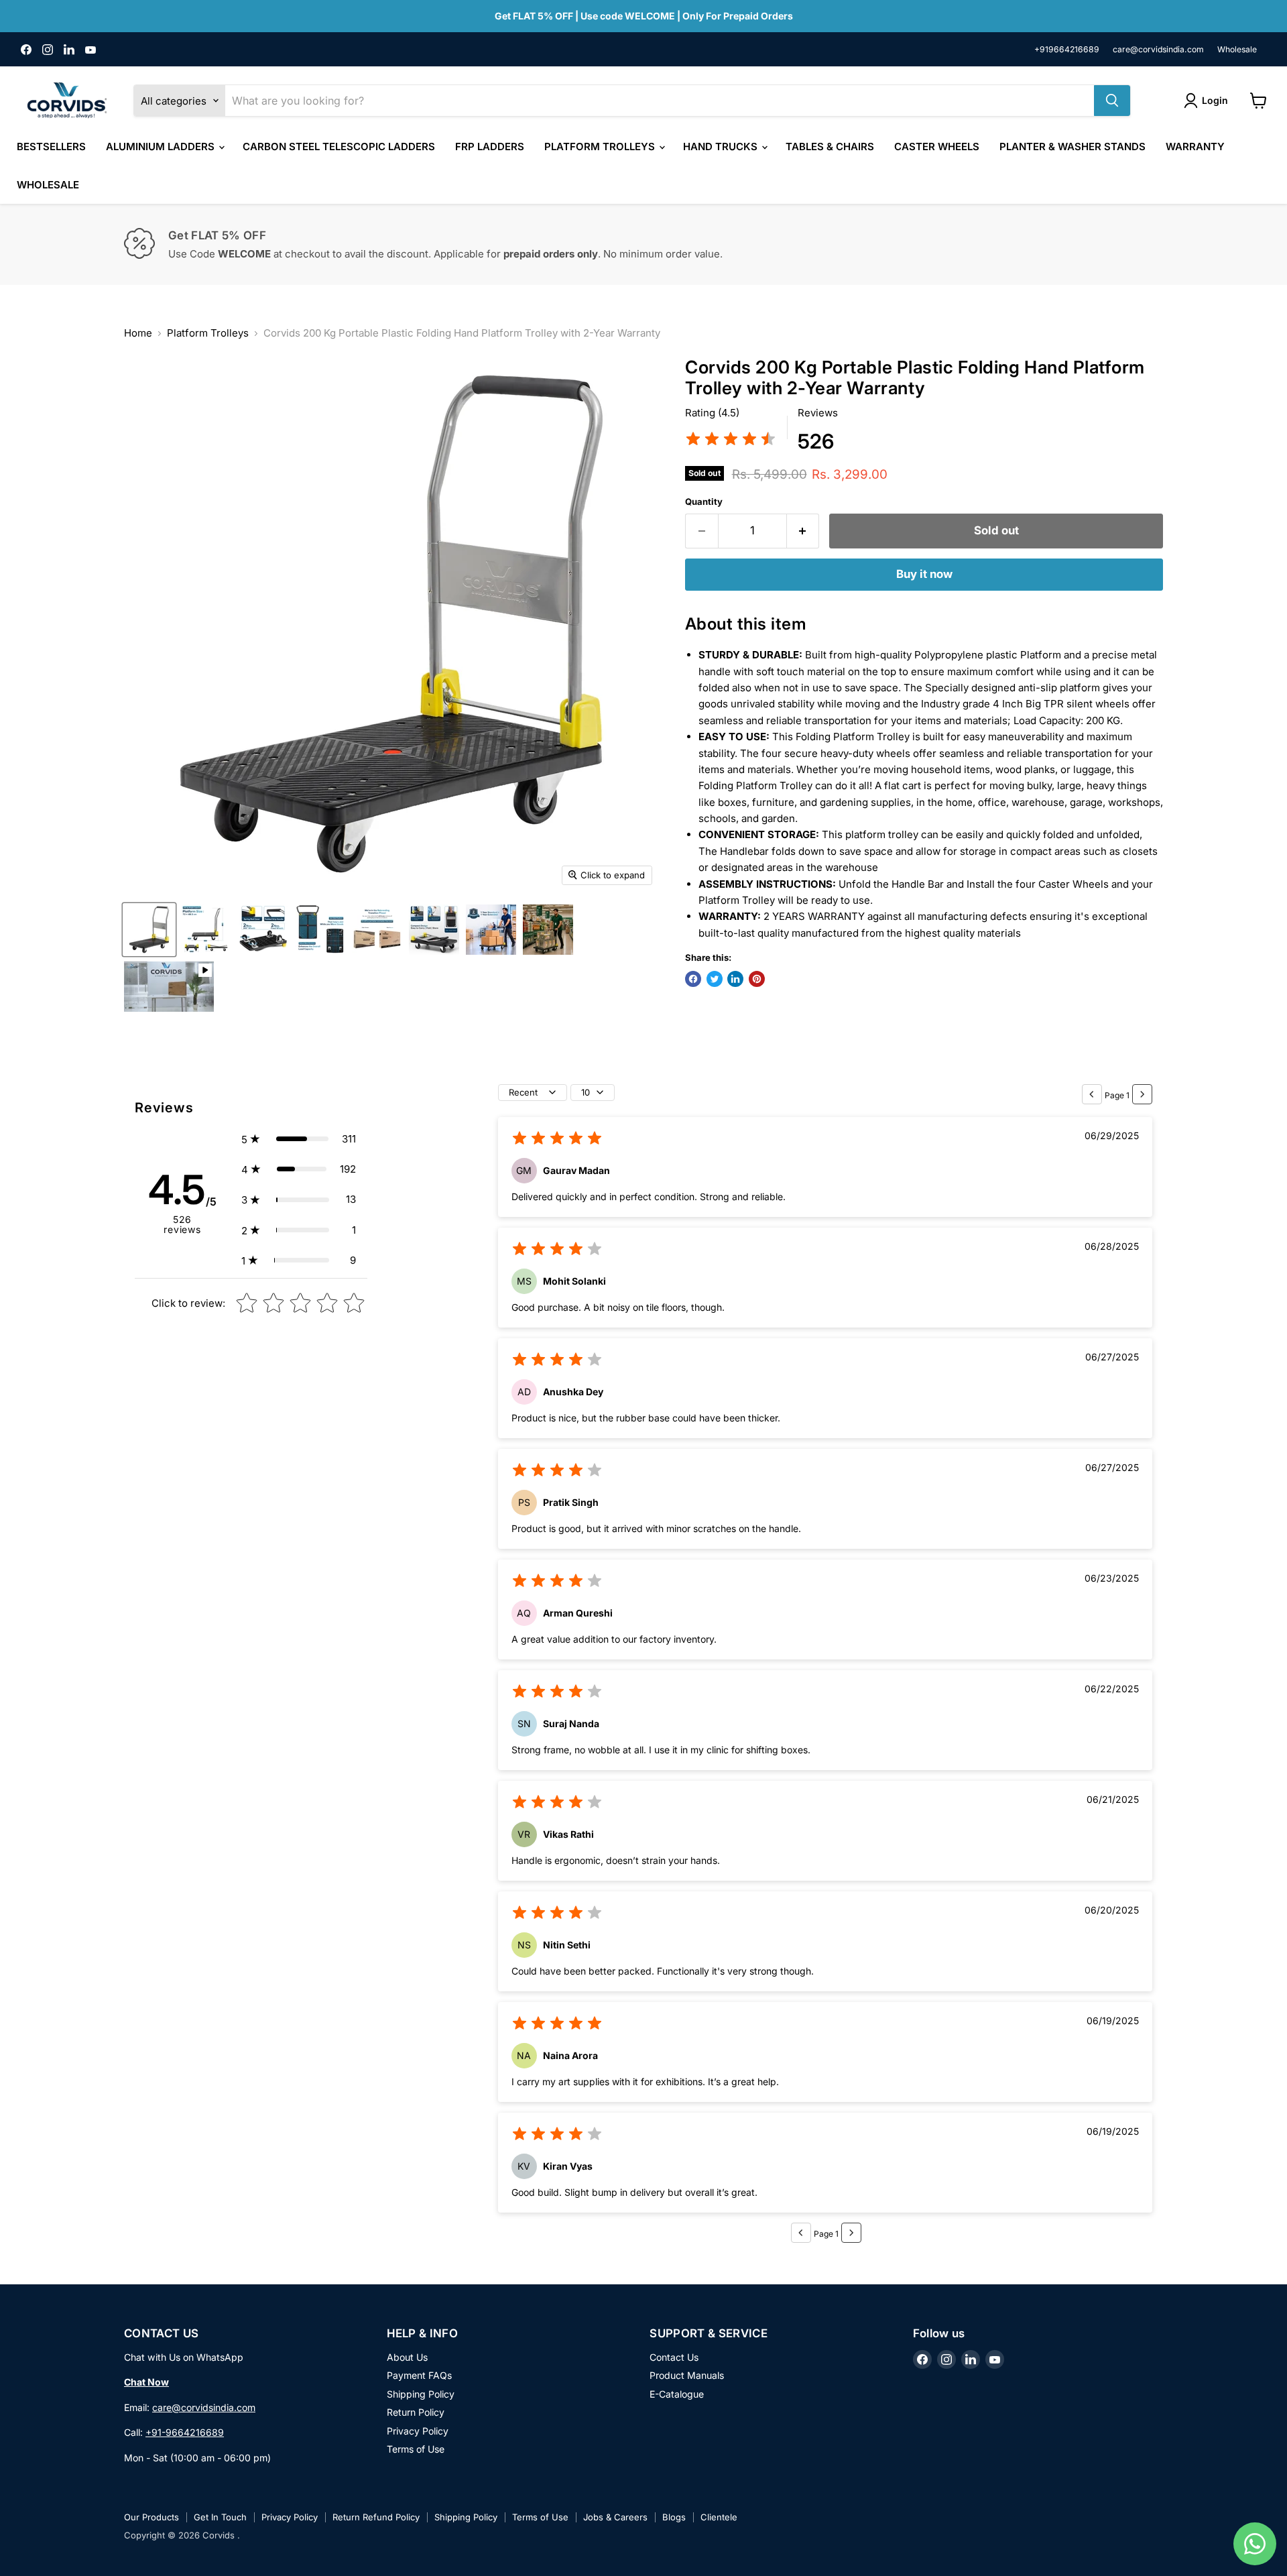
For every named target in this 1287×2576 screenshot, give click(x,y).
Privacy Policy (418, 2431)
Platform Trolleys (208, 333)
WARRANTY (1195, 147)
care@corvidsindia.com (1158, 50)
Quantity (704, 502)
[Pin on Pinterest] (757, 979)
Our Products (151, 2517)
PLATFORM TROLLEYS (601, 147)
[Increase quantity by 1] (803, 531)
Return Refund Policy (376, 2517)
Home (138, 333)
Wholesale (1237, 50)
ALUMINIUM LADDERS (162, 147)
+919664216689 (1067, 50)
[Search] (1112, 101)
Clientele (719, 2517)
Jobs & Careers (615, 2517)
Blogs (674, 2517)
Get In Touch (220, 2517)
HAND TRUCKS (722, 147)
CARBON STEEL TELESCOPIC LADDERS (339, 147)
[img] (731, 441)
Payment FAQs (419, 2375)
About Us (407, 2357)
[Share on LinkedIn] (735, 979)
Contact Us (674, 2357)
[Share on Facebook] (693, 979)
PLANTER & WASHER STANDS (1072, 147)
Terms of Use (416, 2449)
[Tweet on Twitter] (715, 979)
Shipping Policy (421, 2394)
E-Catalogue (677, 2394)
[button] (299, 1139)
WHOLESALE (48, 185)
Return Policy (416, 2412)
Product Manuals (687, 2375)
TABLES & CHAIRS (830, 147)
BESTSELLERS (51, 147)
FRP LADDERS (490, 147)
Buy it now (924, 574)
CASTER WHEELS (937, 147)
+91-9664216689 (185, 2432)
